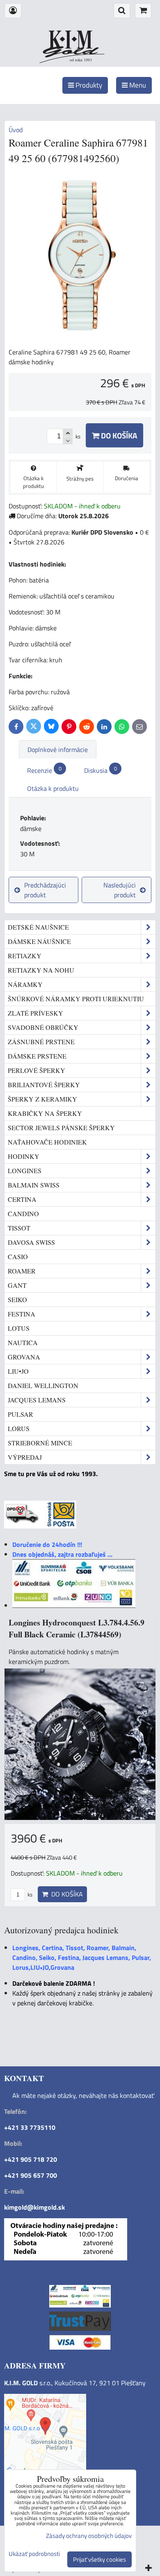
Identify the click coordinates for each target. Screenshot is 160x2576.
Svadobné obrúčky (43, 1027)
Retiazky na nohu (41, 970)
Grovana (24, 1357)
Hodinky (24, 1156)
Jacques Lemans (37, 1400)
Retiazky (25, 956)
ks (29, 1894)
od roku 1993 (81, 60)
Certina (22, 1199)
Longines (25, 1171)
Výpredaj (25, 1457)
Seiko (17, 1299)
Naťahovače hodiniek (47, 1142)
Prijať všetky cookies (99, 2559)
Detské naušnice (38, 927)
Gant (17, 1285)
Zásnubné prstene (41, 1042)
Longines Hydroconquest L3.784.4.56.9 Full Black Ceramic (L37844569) (77, 1629)
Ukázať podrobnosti (34, 2554)
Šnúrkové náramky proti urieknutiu (76, 999)
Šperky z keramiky (42, 1099)
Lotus (19, 1328)
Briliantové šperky (44, 1085)
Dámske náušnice (39, 941)
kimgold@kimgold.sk (34, 2207)
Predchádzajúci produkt (45, 890)
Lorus (19, 1428)
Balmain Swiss (34, 1185)
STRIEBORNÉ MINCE (40, 1443)
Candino (23, 1213)
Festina (22, 1314)
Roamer (22, 1271)
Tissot (19, 1228)
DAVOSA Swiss (31, 1242)
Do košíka (118, 435)
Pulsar (21, 1414)
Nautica (23, 1342)
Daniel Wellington (43, 1385)
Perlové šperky (37, 1070)
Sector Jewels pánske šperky (61, 1128)
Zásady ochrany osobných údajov (89, 2536)
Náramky (25, 984)
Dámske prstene (37, 1056)
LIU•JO (18, 1371)
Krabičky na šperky (45, 1113)
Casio (18, 1256)
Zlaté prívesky (35, 1013)
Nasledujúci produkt (120, 890)
